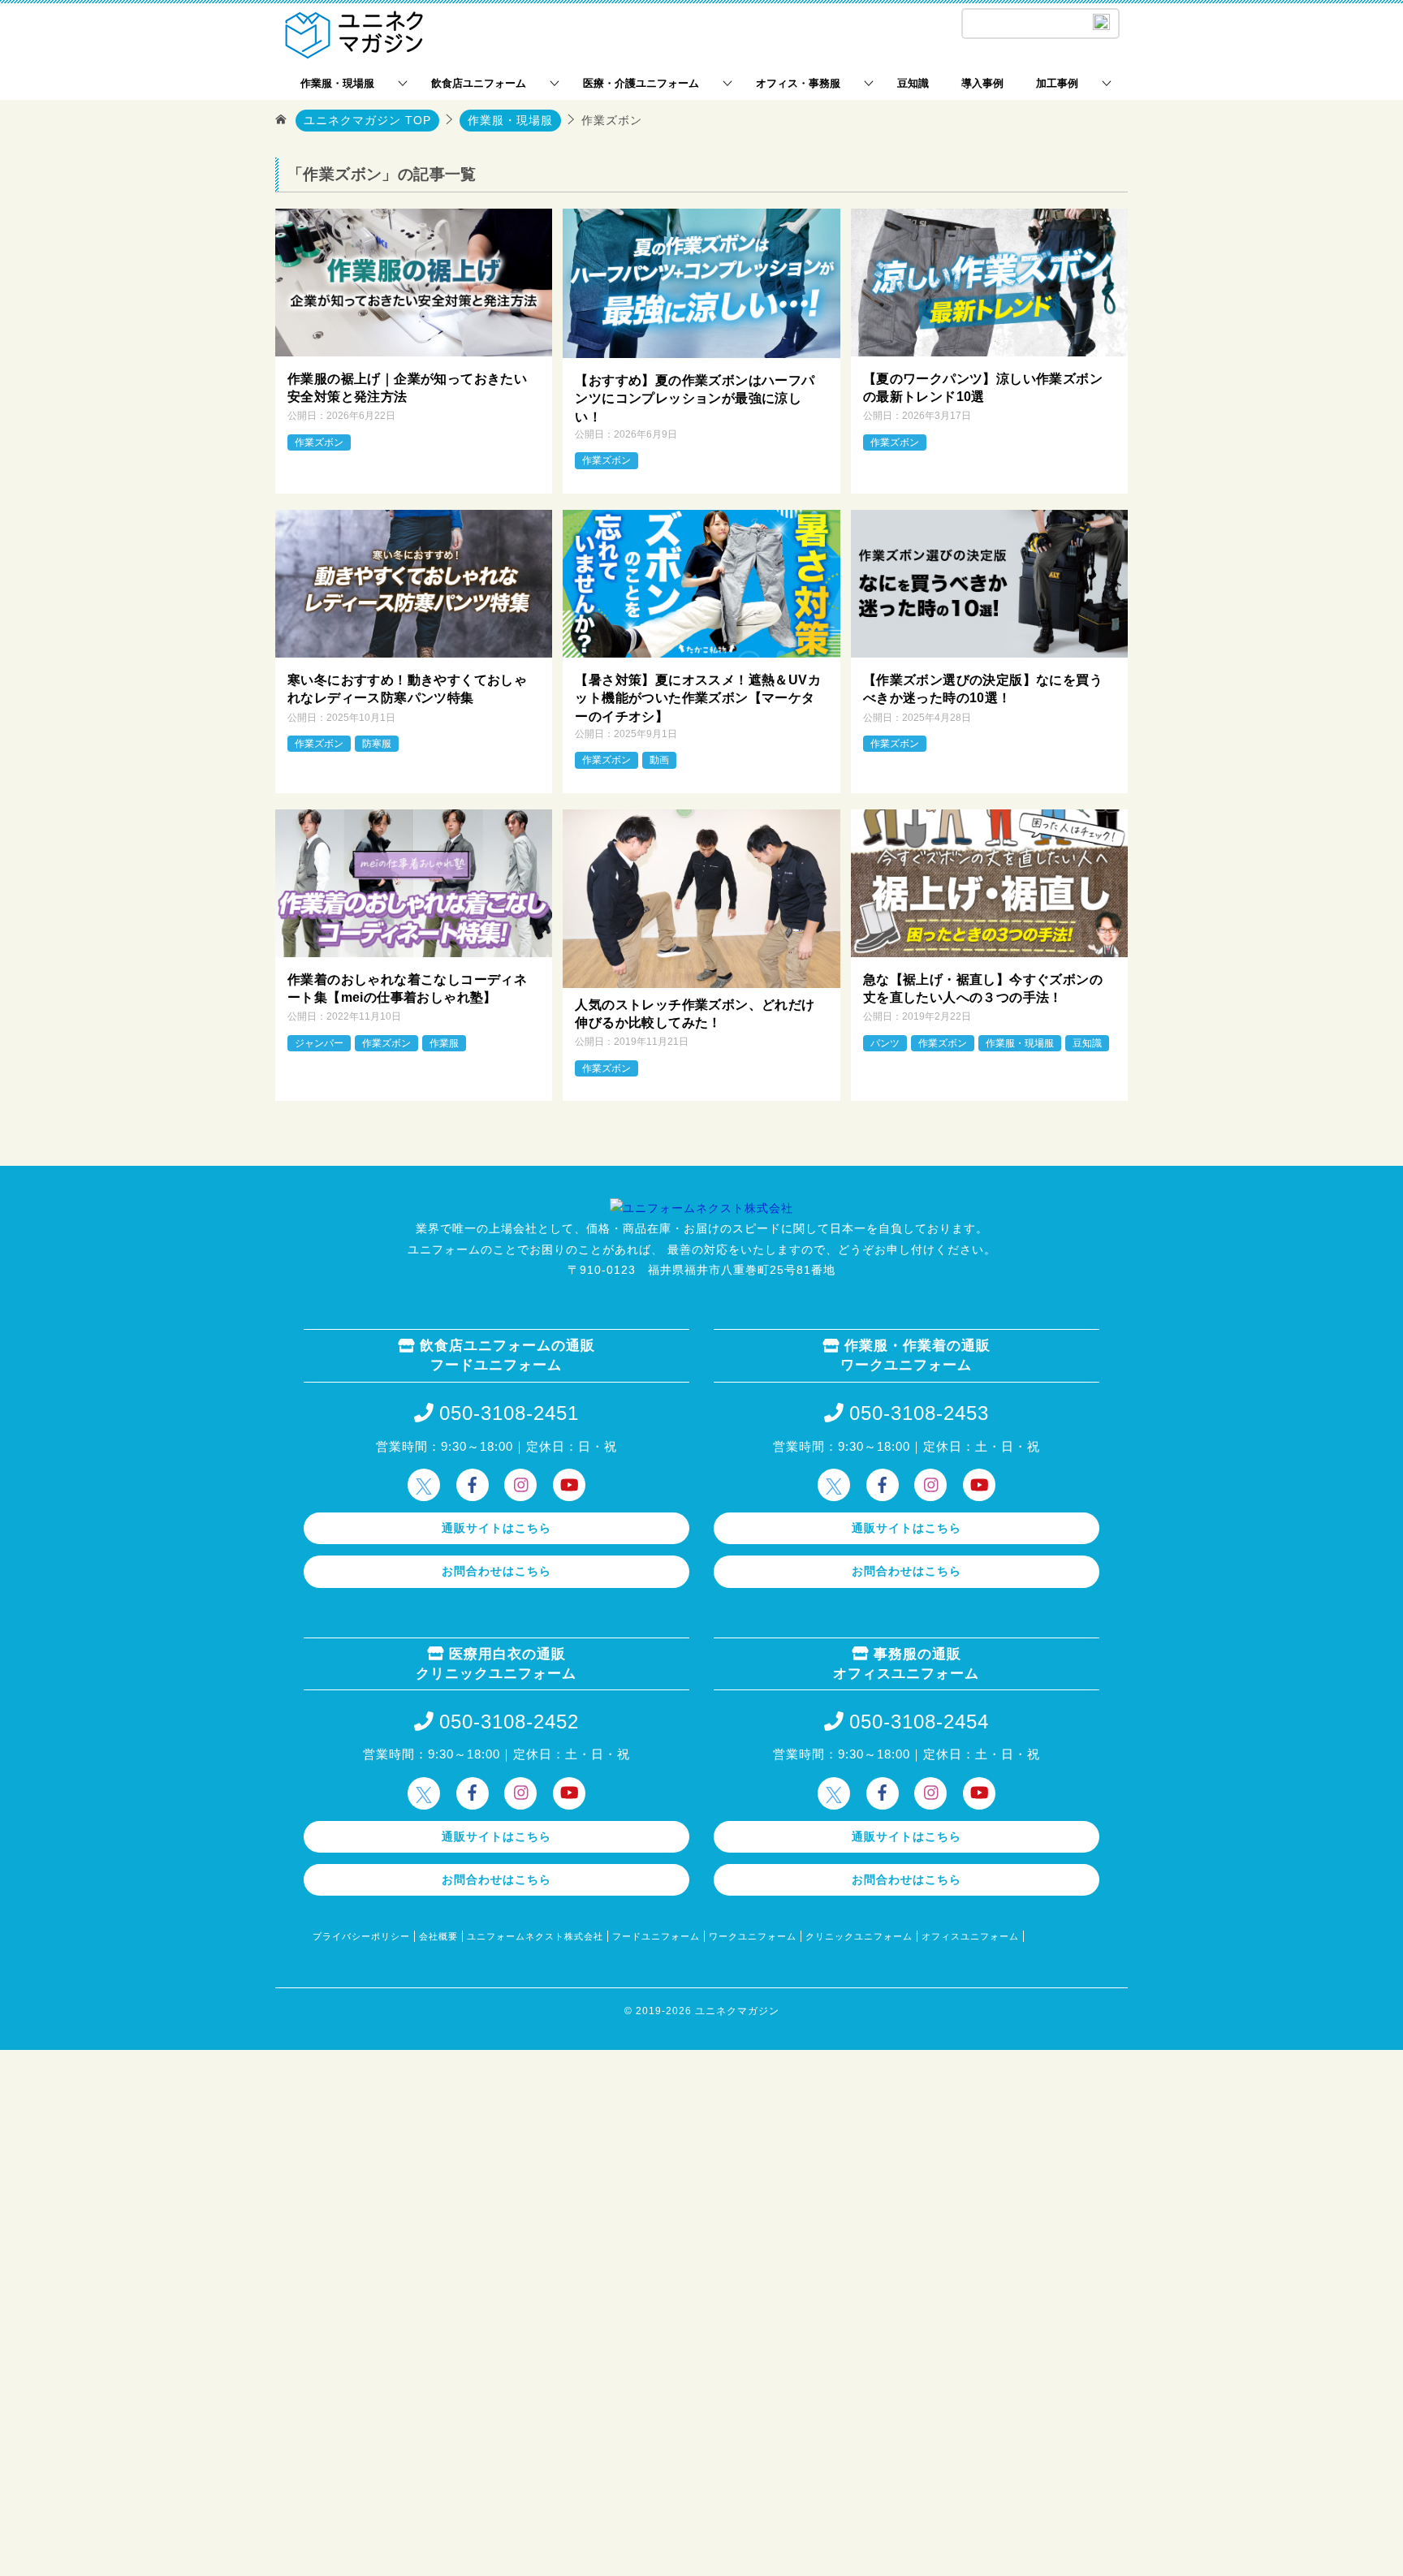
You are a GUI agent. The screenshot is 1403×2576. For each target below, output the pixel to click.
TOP (367, 120)
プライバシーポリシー (361, 1936)
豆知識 (913, 83)
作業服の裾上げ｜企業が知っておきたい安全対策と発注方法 (407, 388)
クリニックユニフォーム (859, 1936)
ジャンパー (319, 1043)
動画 (659, 760)
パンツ (885, 1043)
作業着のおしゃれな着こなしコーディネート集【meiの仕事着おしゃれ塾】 (407, 988)
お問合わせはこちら (496, 1571)
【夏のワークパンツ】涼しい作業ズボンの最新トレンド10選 (983, 388)
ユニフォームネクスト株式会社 (535, 1936)
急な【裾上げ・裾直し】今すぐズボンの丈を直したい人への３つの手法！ (983, 988)
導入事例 (982, 83)
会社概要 (438, 1936)
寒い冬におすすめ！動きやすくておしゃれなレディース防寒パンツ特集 (407, 689)
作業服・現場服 (337, 83)
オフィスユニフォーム (970, 1936)
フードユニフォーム (656, 1936)
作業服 (444, 1043)
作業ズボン (319, 442)
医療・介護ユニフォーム (641, 83)
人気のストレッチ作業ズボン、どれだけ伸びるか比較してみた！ (695, 1014)
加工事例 (1057, 83)
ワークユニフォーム (753, 1936)
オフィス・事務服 (798, 83)
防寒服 (377, 744)
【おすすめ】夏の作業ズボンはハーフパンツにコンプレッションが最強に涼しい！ (695, 399)
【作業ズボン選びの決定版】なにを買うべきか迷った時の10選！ (983, 689)
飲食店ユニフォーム (479, 83)
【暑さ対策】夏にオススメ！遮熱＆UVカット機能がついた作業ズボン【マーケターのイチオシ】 (698, 698)
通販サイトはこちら (496, 1528)
